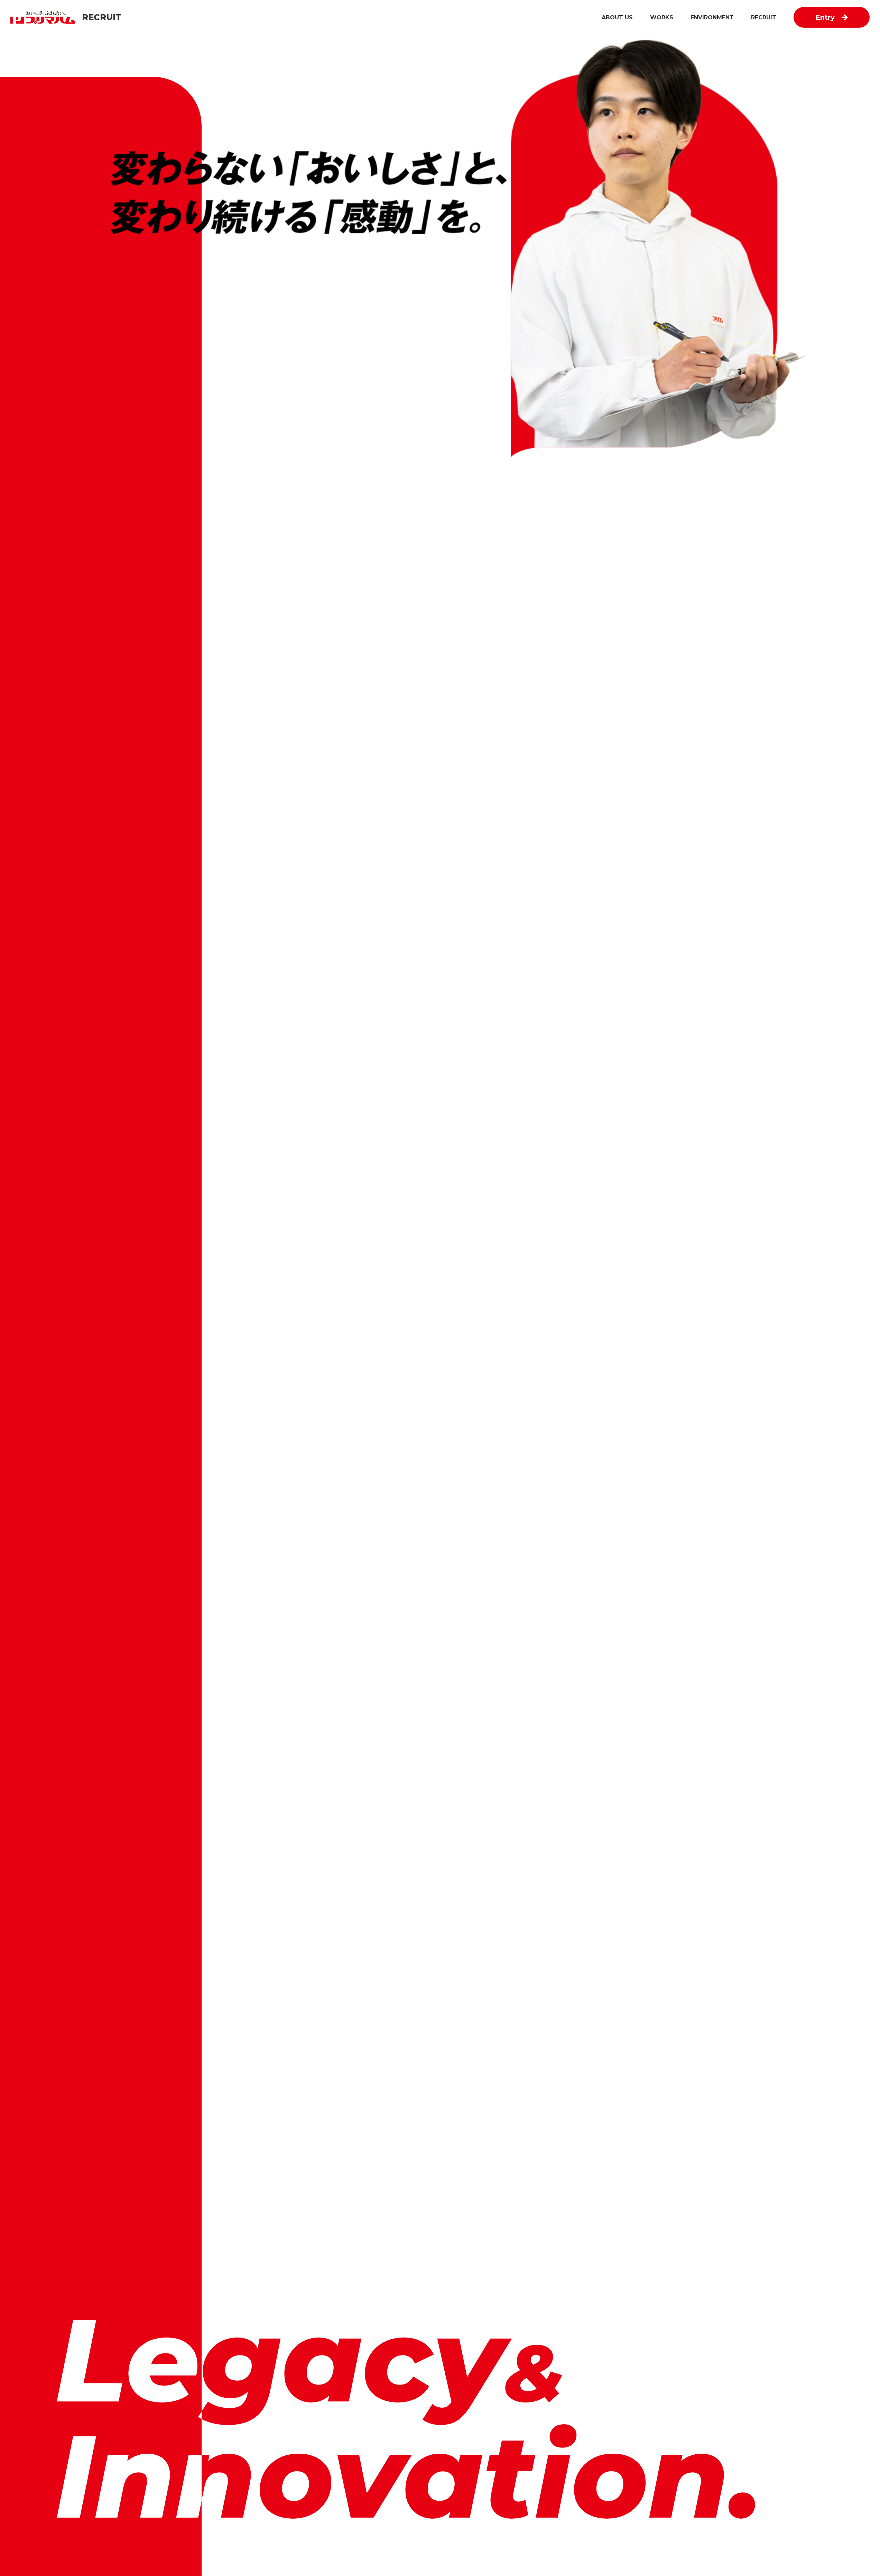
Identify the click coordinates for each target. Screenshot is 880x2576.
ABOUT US (617, 17)
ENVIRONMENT (712, 17)
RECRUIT (764, 17)
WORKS (662, 17)
